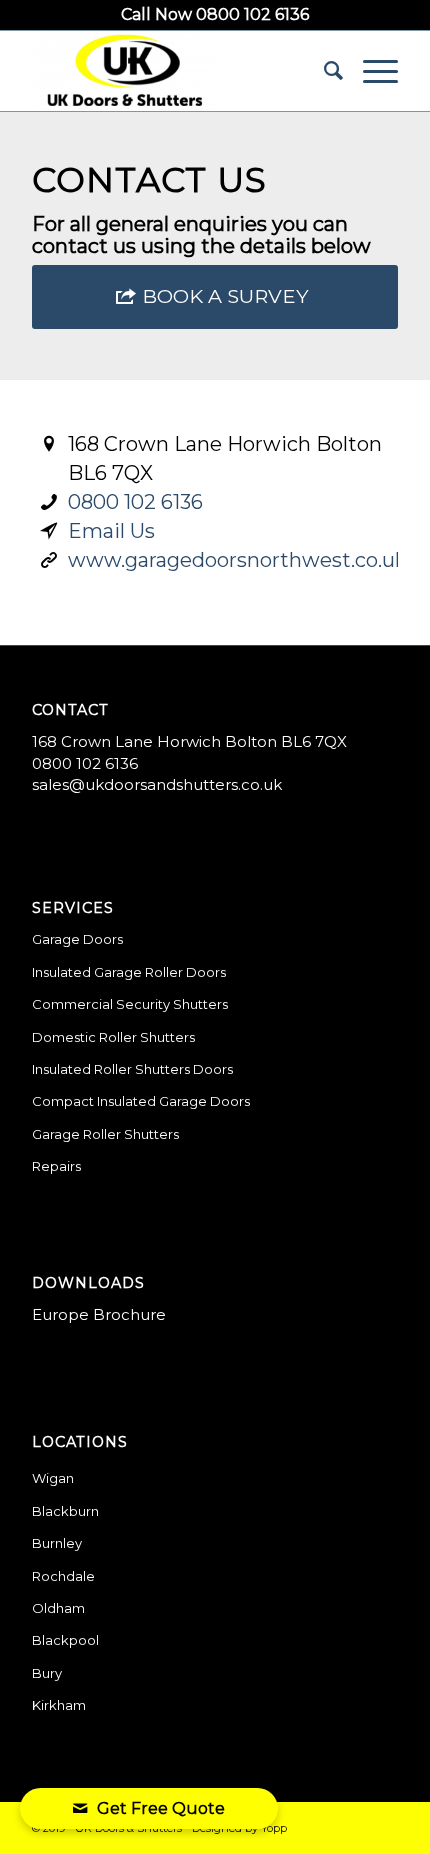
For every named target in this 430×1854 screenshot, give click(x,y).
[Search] (323, 71)
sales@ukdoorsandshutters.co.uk (157, 784)
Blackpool (65, 1640)
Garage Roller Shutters (105, 1134)
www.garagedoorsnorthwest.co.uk (237, 560)
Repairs (56, 1166)
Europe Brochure (99, 1314)
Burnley (57, 1543)
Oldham (58, 1608)
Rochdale (63, 1576)
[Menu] (370, 71)
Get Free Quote (161, 1808)
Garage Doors (77, 939)
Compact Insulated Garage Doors (141, 1101)
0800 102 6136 (135, 502)
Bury (47, 1673)
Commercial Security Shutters (130, 1004)
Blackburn (65, 1511)
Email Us (111, 531)
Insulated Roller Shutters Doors (132, 1069)
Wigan (53, 1478)
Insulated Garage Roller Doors (129, 972)
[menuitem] (323, 71)
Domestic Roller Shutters (113, 1037)
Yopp (274, 1828)
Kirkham (59, 1705)
